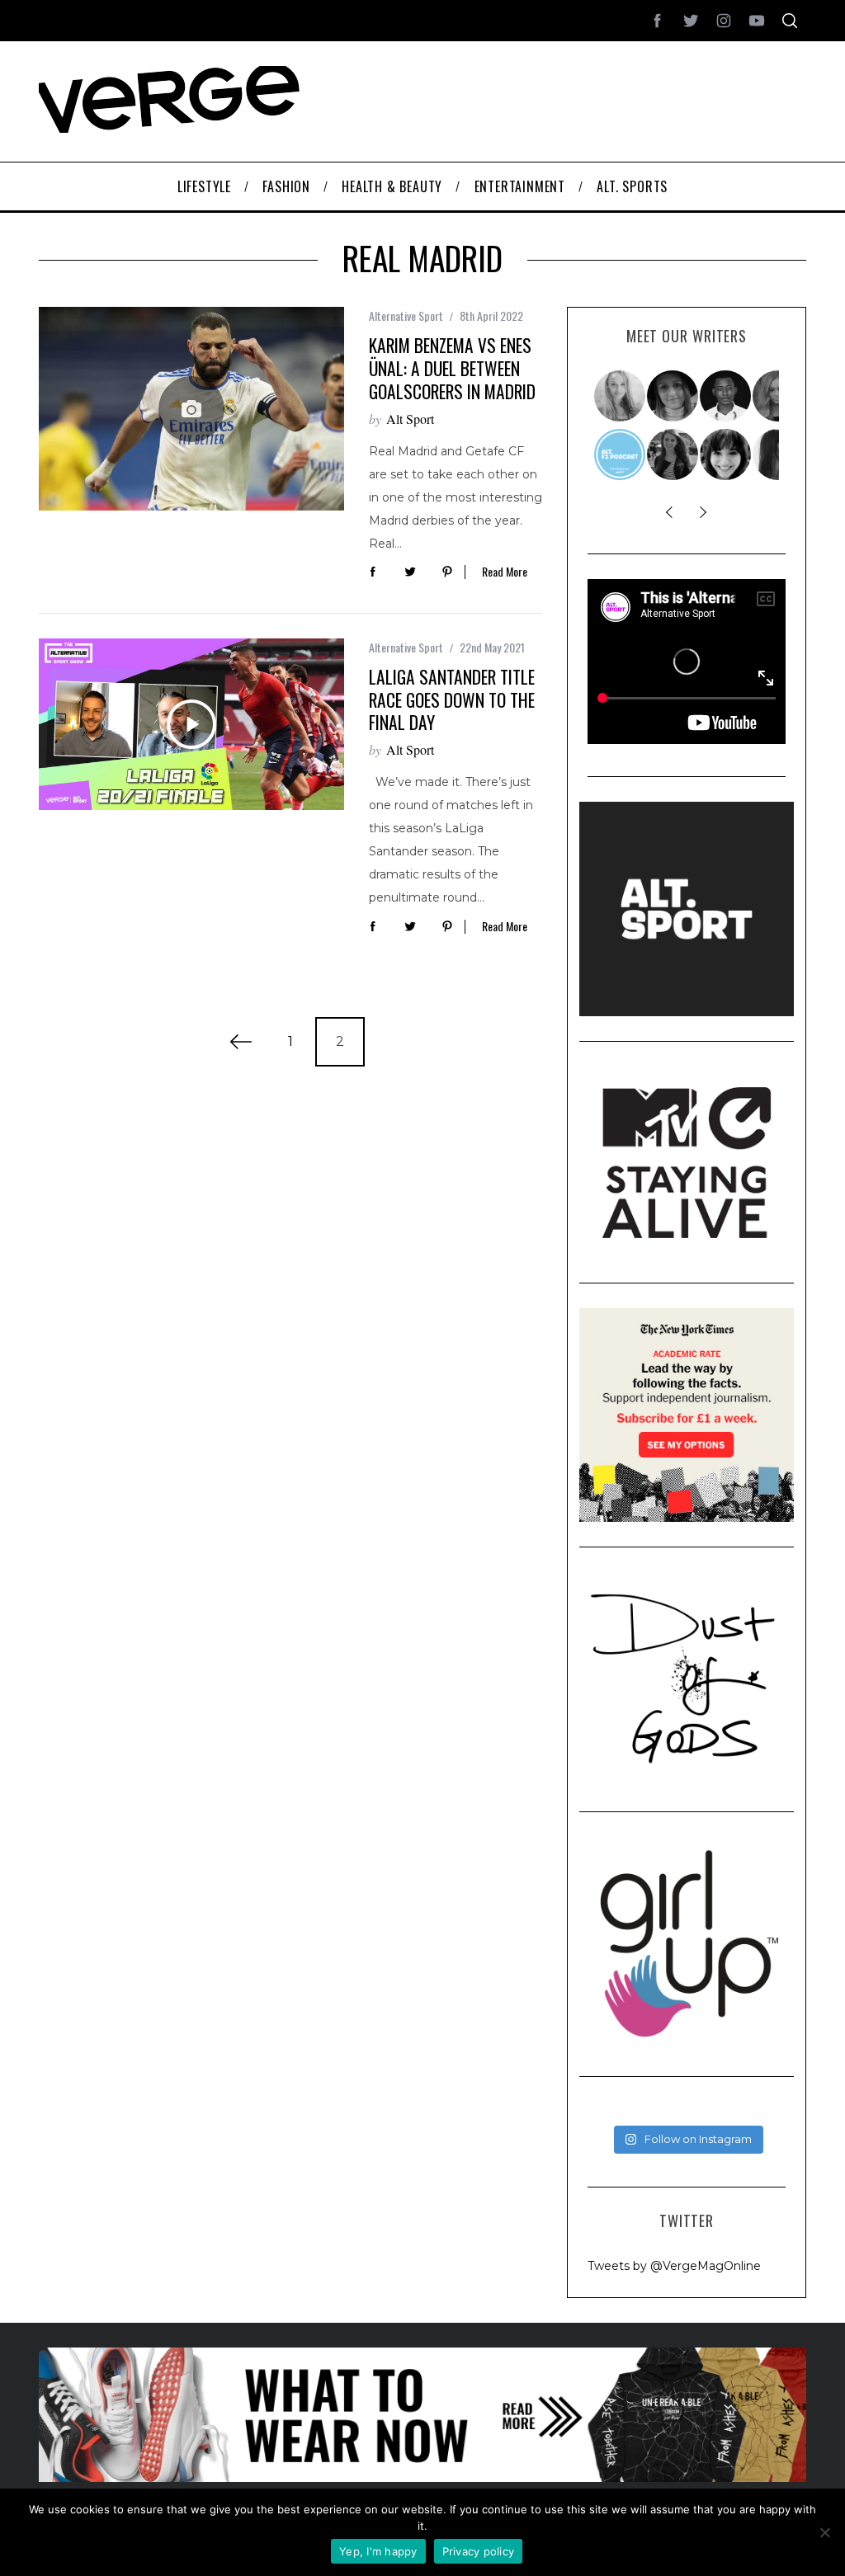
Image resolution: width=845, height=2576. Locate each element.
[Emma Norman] (621, 396)
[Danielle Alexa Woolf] (726, 454)
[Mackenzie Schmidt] (673, 454)
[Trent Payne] (726, 396)
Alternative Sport (406, 316)
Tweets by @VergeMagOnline (674, 2266)
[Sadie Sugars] (673, 396)
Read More (505, 572)
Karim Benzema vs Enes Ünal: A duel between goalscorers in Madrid (452, 368)
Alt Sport (410, 419)
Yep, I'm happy (378, 2551)
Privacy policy (479, 2551)
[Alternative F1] (621, 454)
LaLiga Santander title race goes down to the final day (452, 699)
